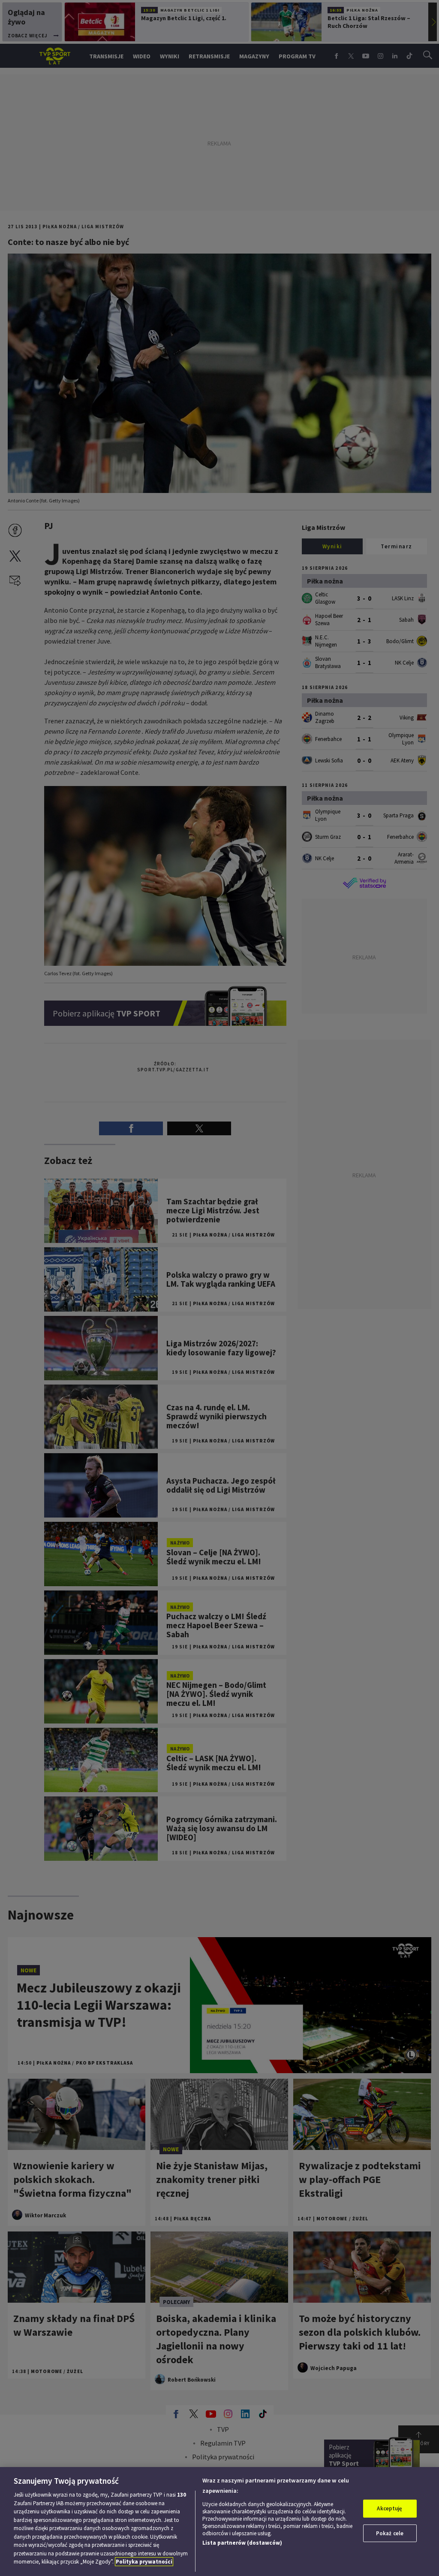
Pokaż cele (390, 2533)
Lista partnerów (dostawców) (242, 2543)
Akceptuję (389, 2508)
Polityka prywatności (144, 2562)
